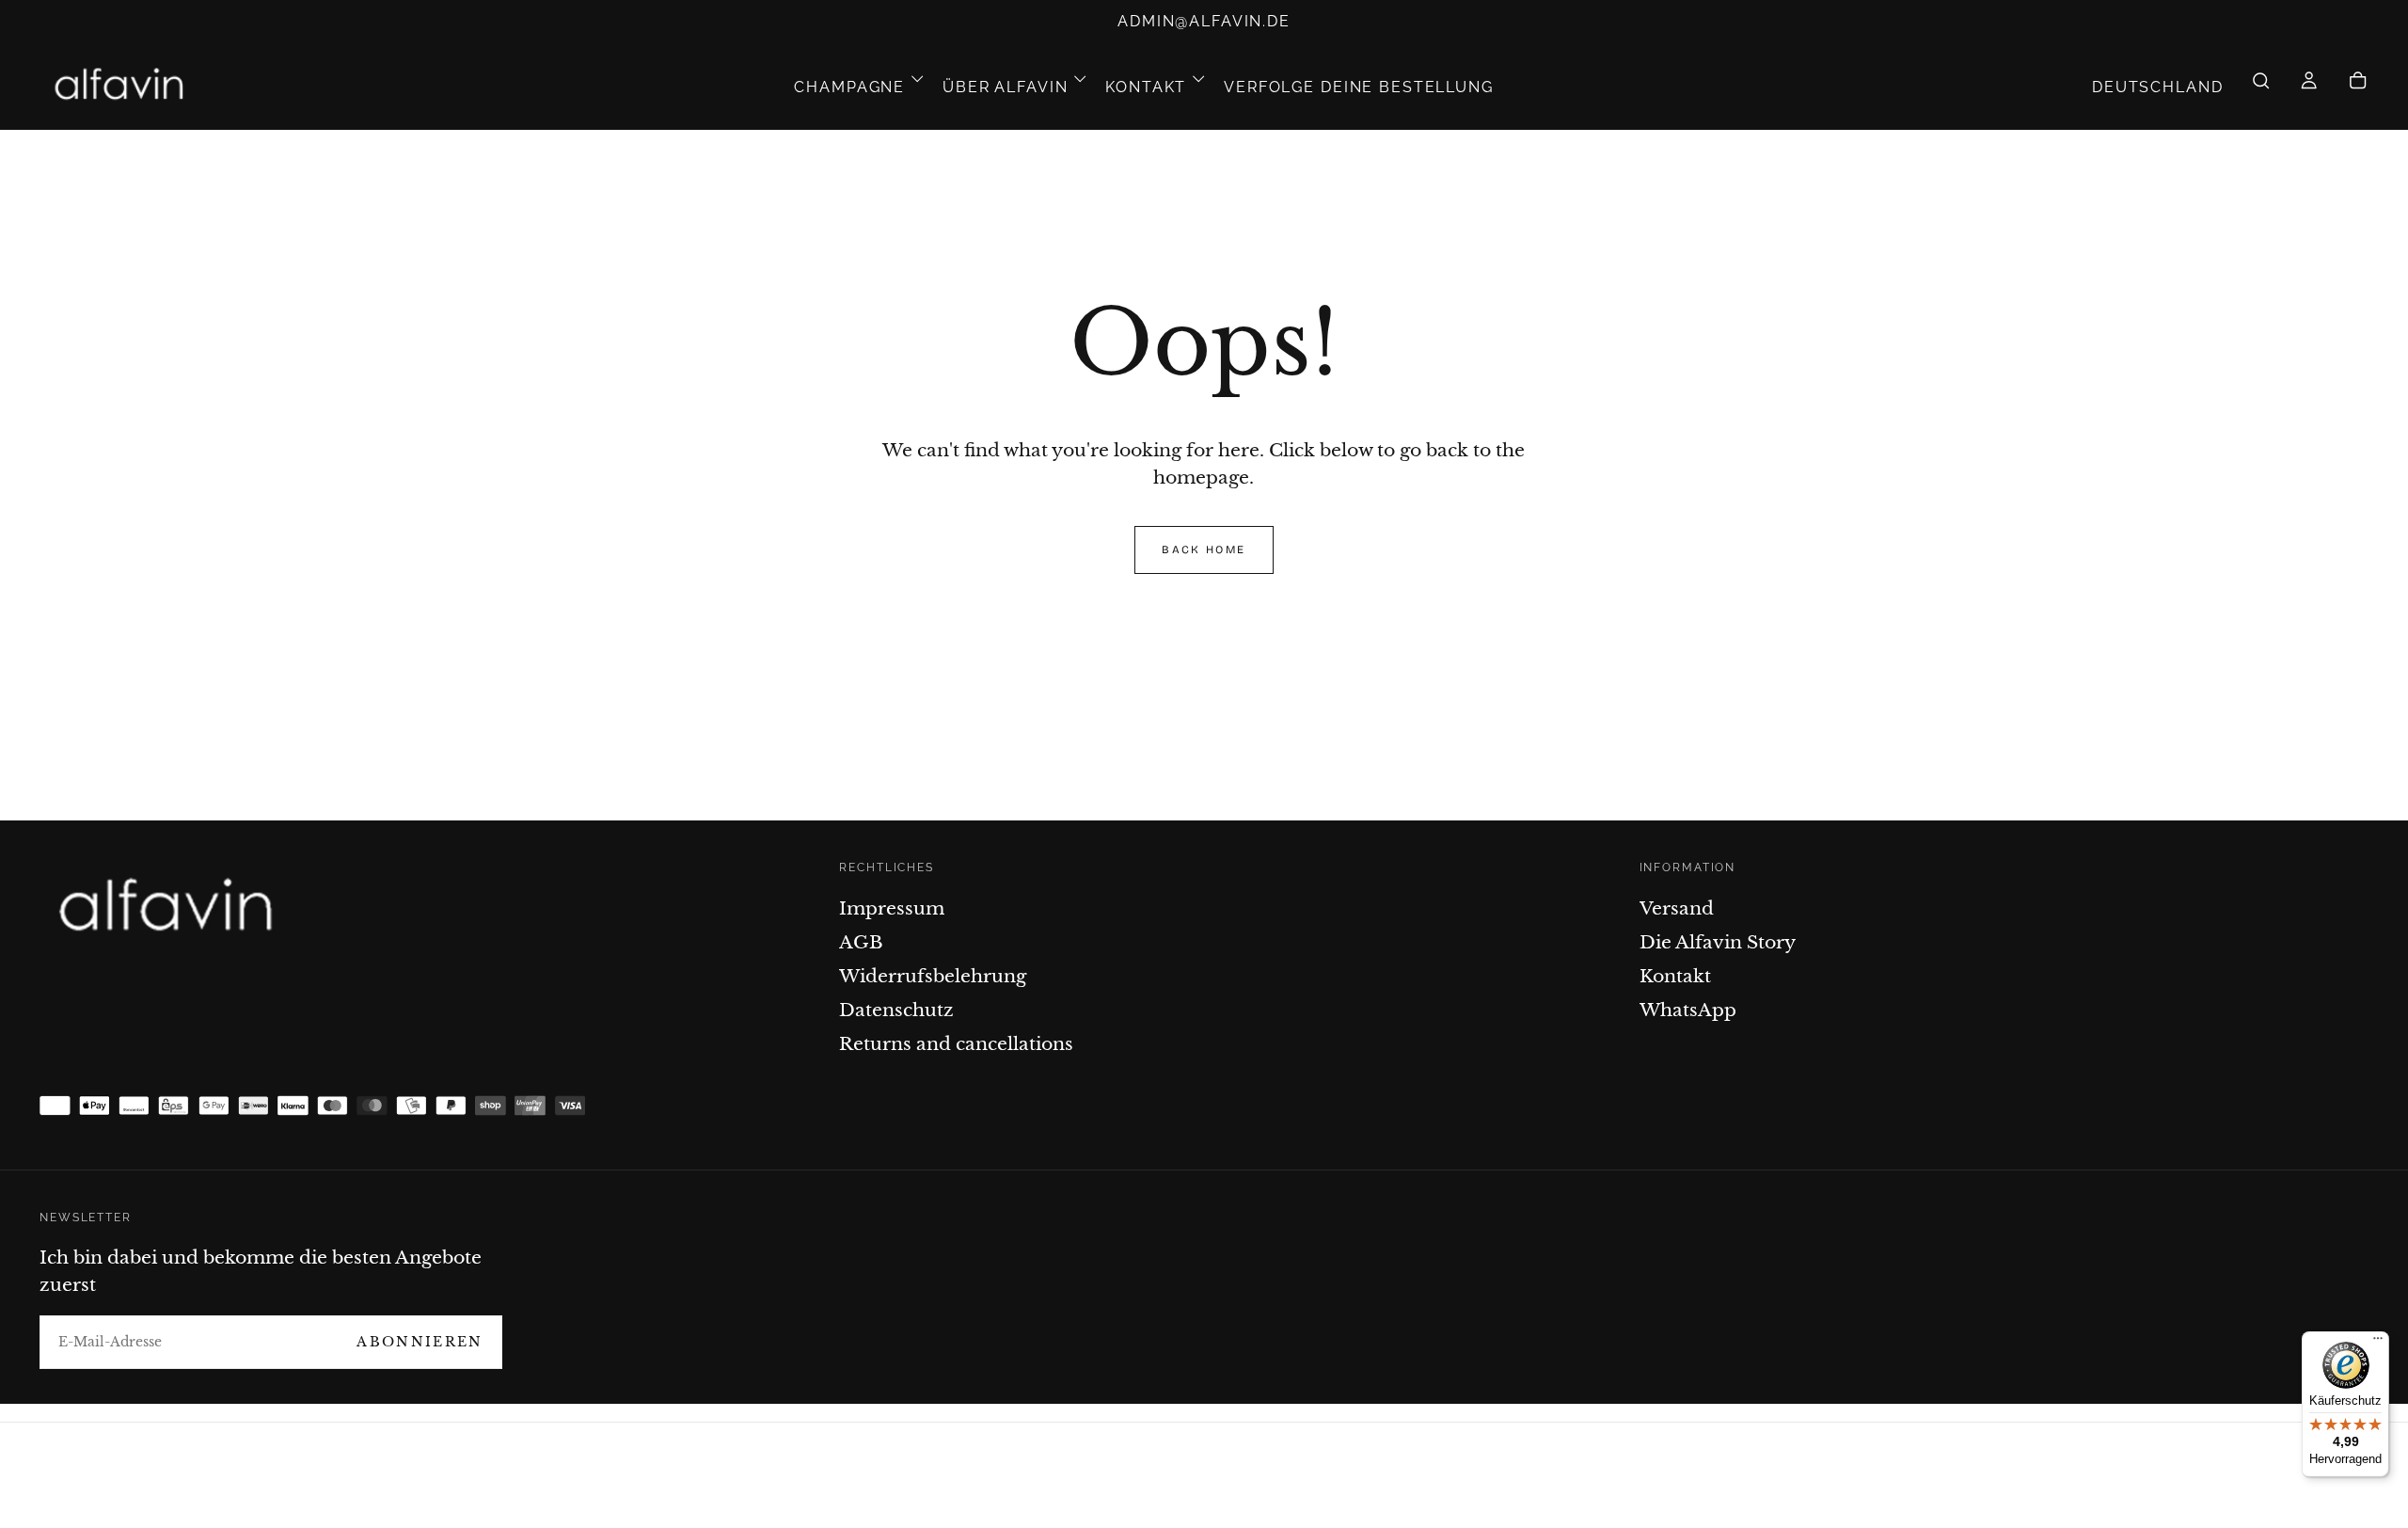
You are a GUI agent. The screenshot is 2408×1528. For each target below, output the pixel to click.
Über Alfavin (1005, 87)
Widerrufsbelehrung (933, 976)
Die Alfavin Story (1718, 942)
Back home (1204, 549)
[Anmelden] (2309, 88)
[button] (2158, 87)
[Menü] (2378, 1343)
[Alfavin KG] (172, 908)
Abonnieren (420, 1342)
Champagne (849, 87)
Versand (1677, 908)
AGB (861, 942)
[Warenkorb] (2358, 88)
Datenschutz (896, 1010)
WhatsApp (1688, 1010)
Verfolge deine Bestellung (1359, 87)
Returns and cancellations (956, 1043)
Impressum (892, 908)
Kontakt (1146, 87)
